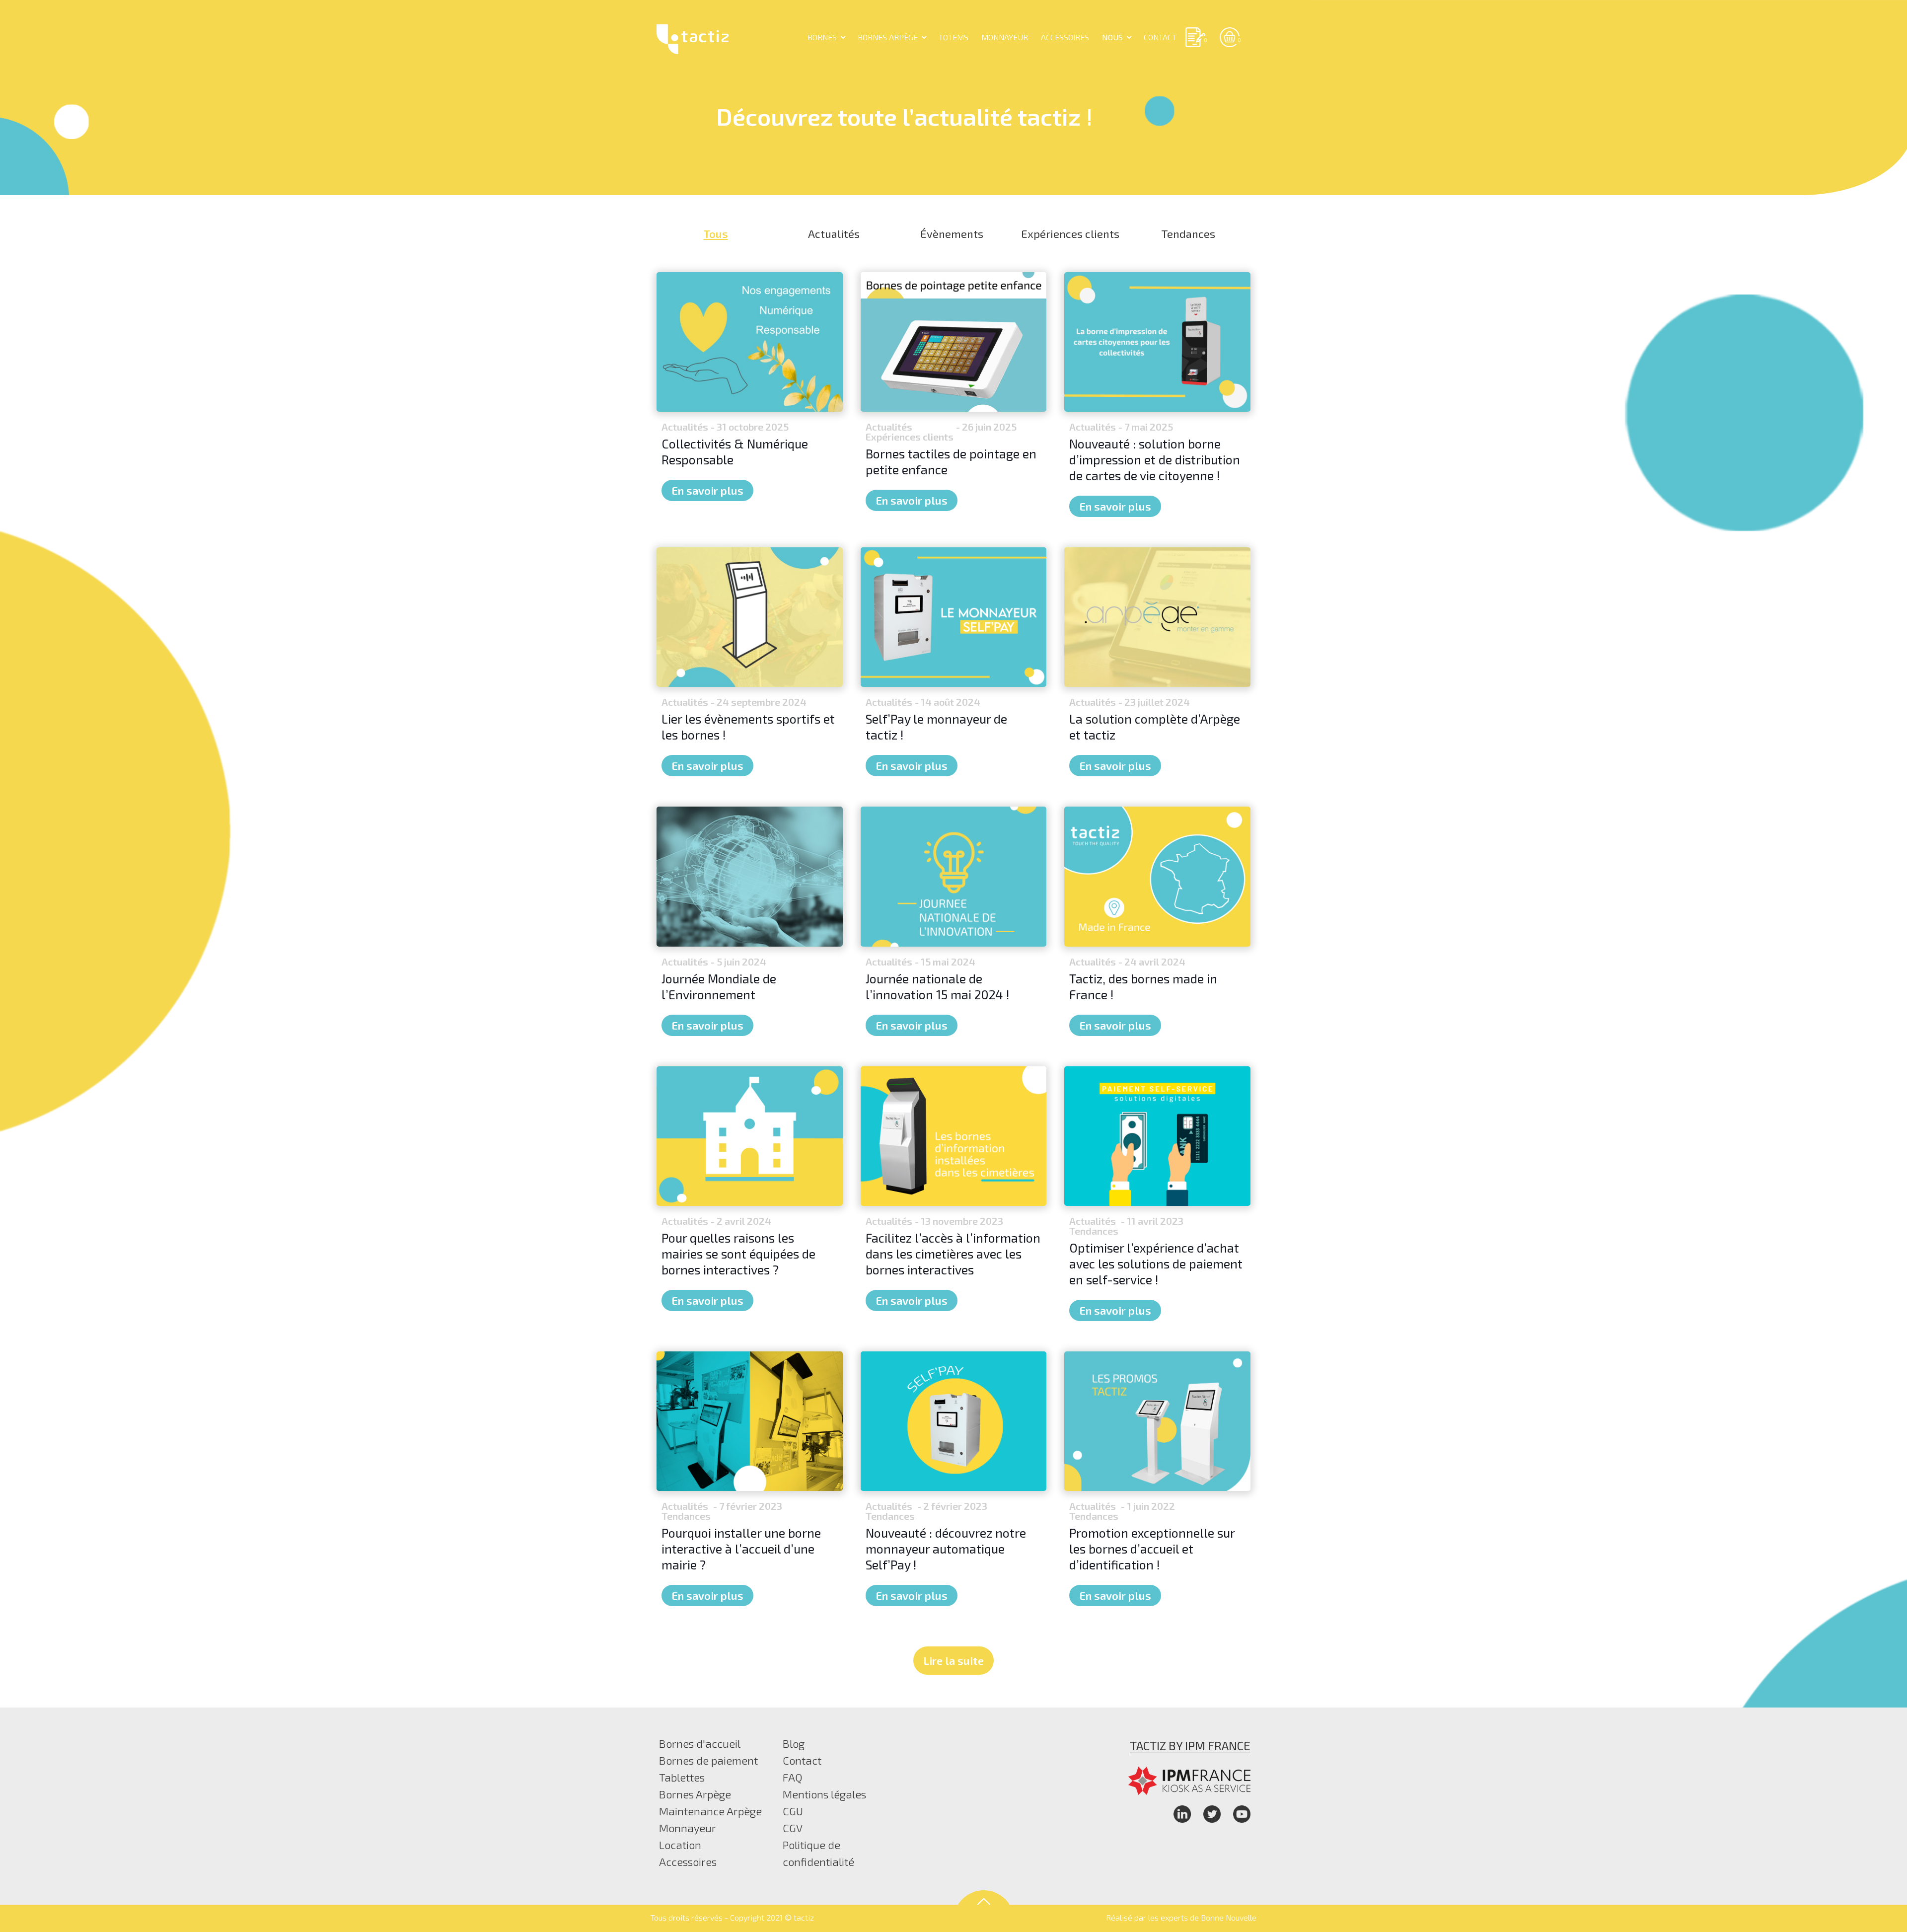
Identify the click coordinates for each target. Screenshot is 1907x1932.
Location (680, 1845)
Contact (802, 1760)
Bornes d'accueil (700, 1743)
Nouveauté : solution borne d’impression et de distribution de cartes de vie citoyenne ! (1155, 459)
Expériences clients (1070, 233)
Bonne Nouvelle (1229, 1917)
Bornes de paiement (708, 1760)
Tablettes (682, 1777)
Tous (716, 233)
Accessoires (688, 1861)
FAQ (793, 1777)
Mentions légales (824, 1794)
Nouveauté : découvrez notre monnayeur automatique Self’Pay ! (946, 1549)
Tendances (1188, 233)
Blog (794, 1743)
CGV (793, 1828)
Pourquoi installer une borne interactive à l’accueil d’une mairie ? (741, 1549)
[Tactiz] (693, 37)
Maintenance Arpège (710, 1811)
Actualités (834, 233)
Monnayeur (688, 1828)
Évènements (952, 233)
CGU (793, 1811)
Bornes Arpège (695, 1794)
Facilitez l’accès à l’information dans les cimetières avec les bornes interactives (953, 1254)
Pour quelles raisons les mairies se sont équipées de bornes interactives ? (738, 1254)
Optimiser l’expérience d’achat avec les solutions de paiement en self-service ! (1156, 1263)
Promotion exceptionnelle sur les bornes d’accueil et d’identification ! (1152, 1549)
